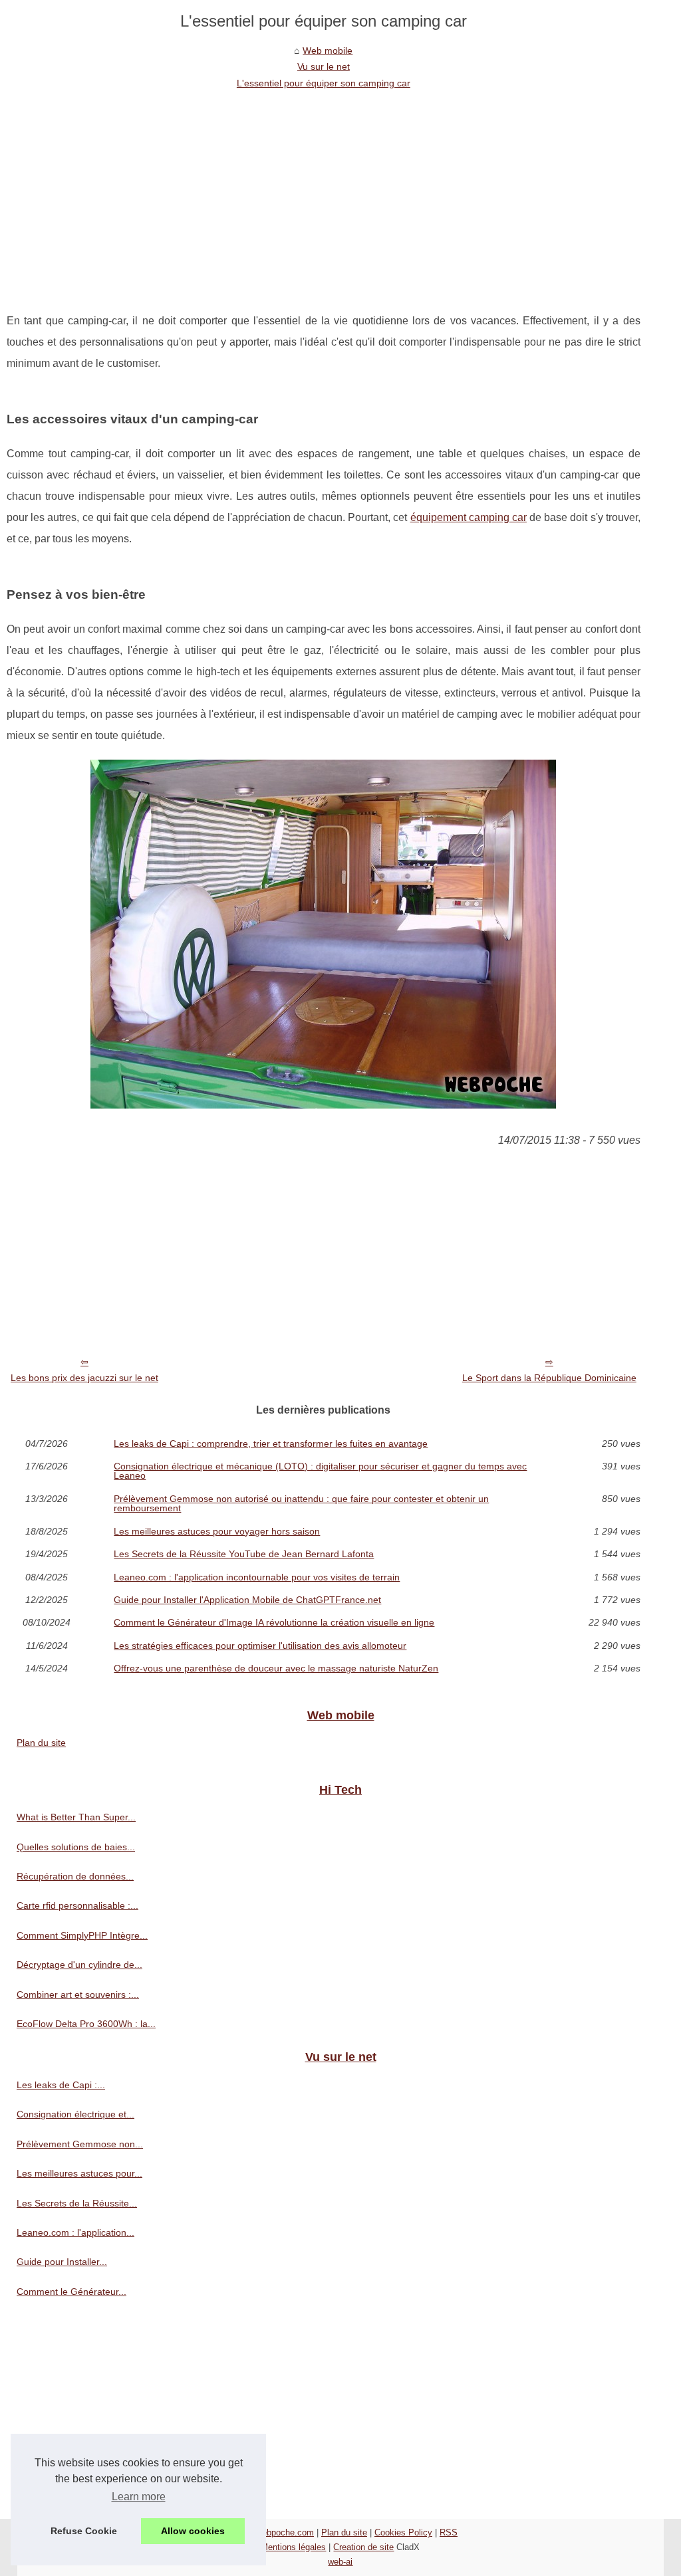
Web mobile (328, 51)
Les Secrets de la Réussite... (77, 2203)
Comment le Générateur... (71, 2292)
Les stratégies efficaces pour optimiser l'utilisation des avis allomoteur (260, 1646)
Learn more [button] (139, 2497)
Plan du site (41, 1743)
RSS (449, 2532)
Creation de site (363, 2547)
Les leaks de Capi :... (61, 2085)
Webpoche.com (284, 2532)
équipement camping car (469, 517)
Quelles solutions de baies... (76, 1847)
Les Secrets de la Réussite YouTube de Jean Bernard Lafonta (244, 1554)
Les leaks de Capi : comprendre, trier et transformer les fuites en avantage (271, 1444)
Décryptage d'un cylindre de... (79, 1965)
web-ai (340, 2562)
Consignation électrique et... (75, 2114)
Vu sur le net (324, 66)
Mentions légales (293, 2547)
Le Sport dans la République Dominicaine (549, 1378)
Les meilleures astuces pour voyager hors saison (217, 1531)
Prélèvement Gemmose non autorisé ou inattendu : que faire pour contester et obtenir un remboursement (301, 1504)
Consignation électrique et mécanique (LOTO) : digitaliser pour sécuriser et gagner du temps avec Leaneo (320, 1471)
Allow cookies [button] (193, 2531)
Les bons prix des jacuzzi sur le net (84, 1378)
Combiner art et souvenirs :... (78, 1994)
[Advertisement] (324, 191)
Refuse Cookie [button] (84, 2531)
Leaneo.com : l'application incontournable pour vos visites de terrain (257, 1577)
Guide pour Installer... (62, 2262)
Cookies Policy (403, 2532)
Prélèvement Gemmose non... (80, 2144)
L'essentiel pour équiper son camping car (324, 83)
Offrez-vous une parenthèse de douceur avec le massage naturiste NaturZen (276, 1668)
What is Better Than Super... (76, 1817)
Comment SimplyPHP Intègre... (82, 1935)
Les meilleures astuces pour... (79, 2173)
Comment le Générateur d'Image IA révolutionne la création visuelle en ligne (274, 1622)
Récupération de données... (75, 1876)
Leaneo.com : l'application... (75, 2232)
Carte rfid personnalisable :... (77, 1905)
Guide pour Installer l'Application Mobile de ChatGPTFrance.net (247, 1600)
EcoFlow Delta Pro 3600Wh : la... (86, 2024)
